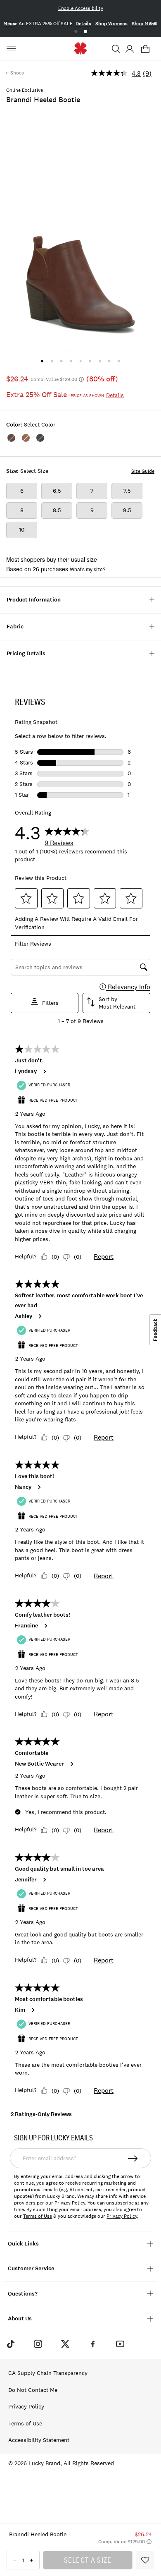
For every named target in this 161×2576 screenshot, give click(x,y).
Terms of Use (38, 2216)
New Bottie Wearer (39, 1764)
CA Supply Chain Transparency (48, 2373)
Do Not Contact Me (33, 2390)
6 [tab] (90, 361)
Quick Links (23, 2244)
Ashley (24, 1316)
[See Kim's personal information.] (33, 2010)
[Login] (129, 49)
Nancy (23, 1487)
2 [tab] (85, 32)
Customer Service (31, 2268)
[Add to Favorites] (145, 2560)
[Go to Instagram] (38, 2344)
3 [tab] (61, 361)
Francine (26, 1626)
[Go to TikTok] (10, 2344)
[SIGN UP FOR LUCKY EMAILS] (133, 2158)
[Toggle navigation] (12, 49)
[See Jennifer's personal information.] (44, 1880)
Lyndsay (26, 1071)
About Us (20, 2318)
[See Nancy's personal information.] (39, 1487)
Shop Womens (111, 24)
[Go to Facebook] (93, 2344)
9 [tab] (119, 361)
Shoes (17, 73)
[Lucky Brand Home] (81, 49)
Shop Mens (144, 24)
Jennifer (26, 1880)
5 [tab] (80, 361)
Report (104, 1256)
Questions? (23, 2294)
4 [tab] (71, 361)
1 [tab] (76, 32)
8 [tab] (109, 361)
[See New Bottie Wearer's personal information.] (71, 1764)
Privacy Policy (122, 2216)
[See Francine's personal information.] (45, 1626)
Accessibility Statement (39, 2440)
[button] (116, 49)
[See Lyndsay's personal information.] (44, 1071)
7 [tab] (100, 361)
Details (83, 24)
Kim (20, 2010)
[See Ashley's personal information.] (40, 1316)
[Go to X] (65, 2344)
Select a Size (88, 2560)
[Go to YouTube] (120, 2344)
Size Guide (143, 471)
